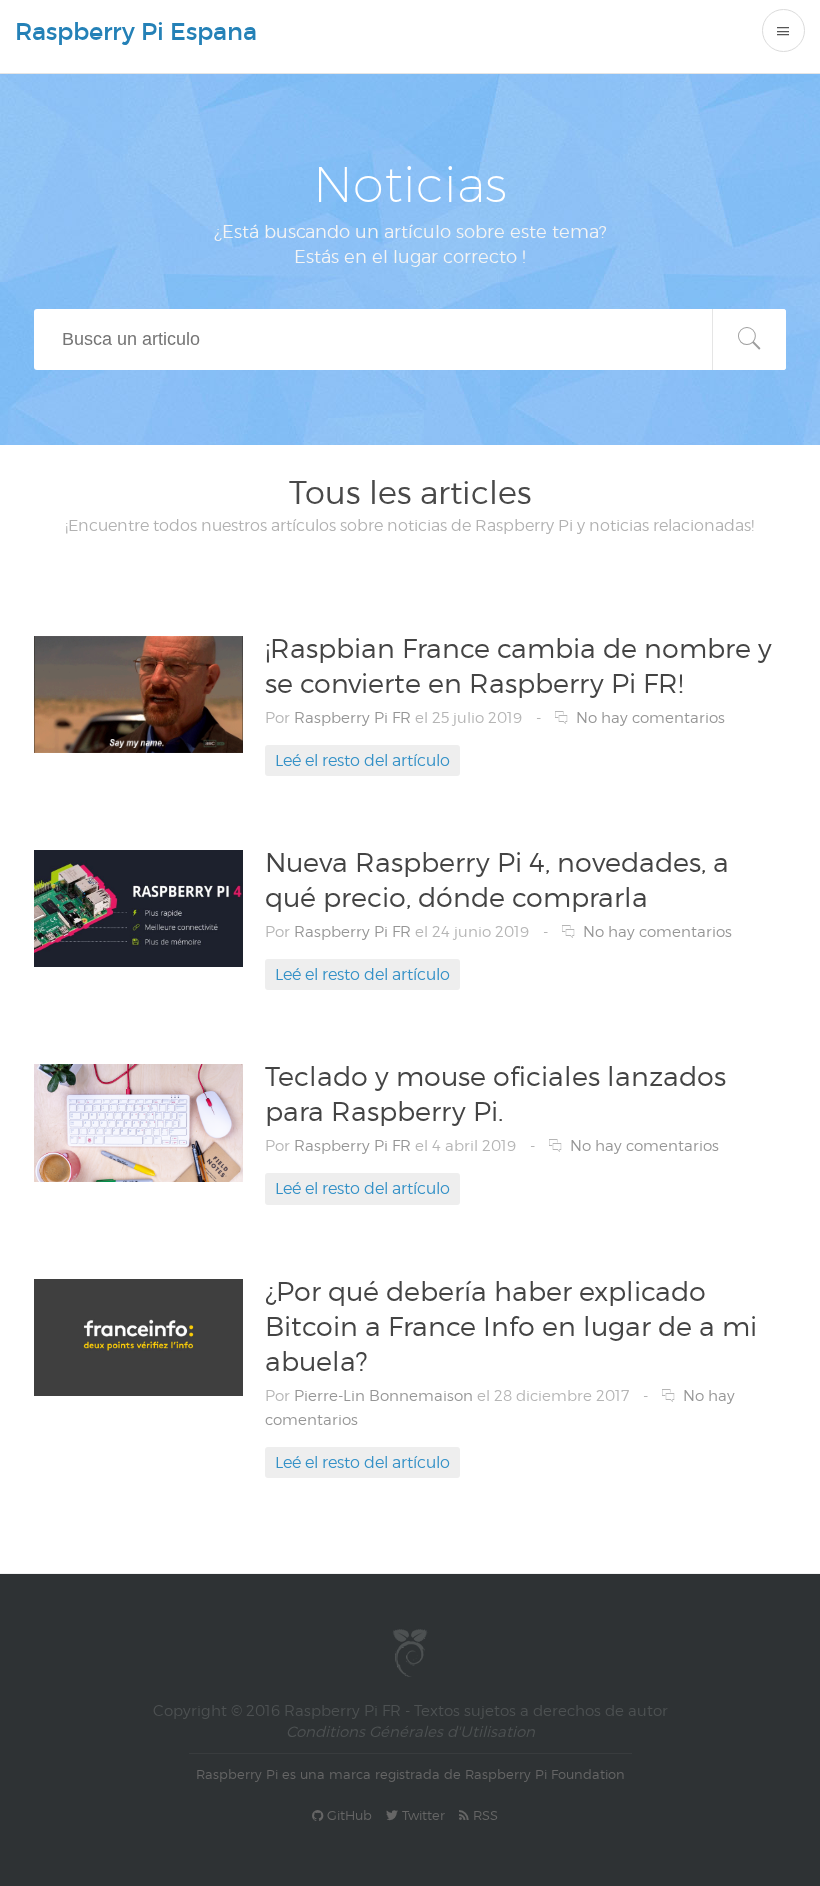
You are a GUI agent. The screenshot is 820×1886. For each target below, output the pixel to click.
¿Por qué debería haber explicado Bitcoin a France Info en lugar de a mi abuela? (511, 1326)
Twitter (421, 1815)
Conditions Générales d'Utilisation (410, 1732)
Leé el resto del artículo (362, 760)
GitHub (347, 1815)
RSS (483, 1815)
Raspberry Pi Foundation (545, 1774)
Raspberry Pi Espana (136, 31)
